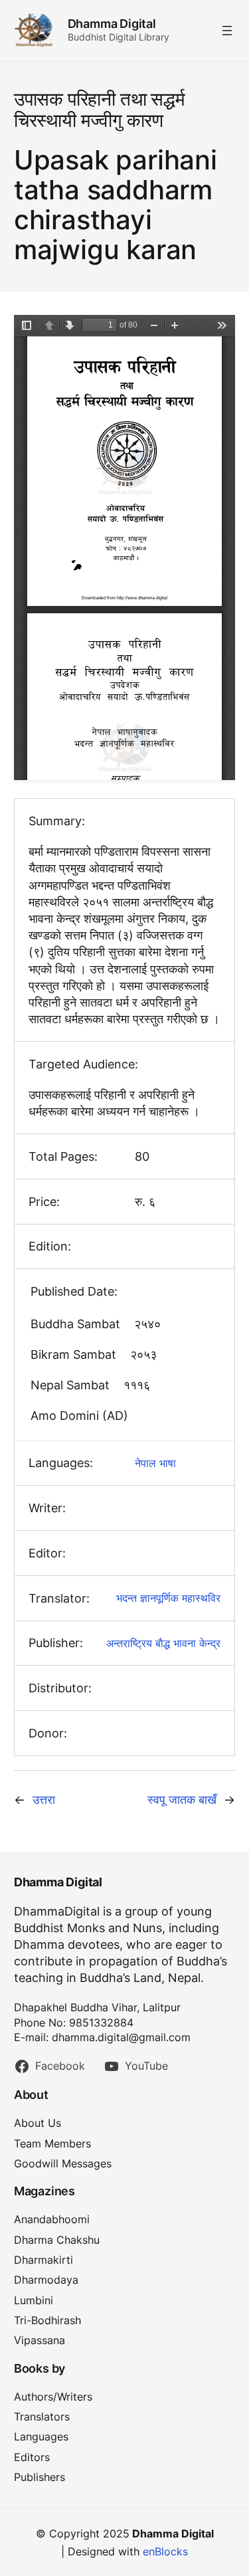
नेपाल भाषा (155, 1463)
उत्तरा (44, 1800)
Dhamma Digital (112, 24)
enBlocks (165, 2551)
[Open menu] (227, 31)
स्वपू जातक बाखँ (182, 1800)
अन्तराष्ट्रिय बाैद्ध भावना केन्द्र (163, 1643)
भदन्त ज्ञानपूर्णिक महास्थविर (168, 1598)
